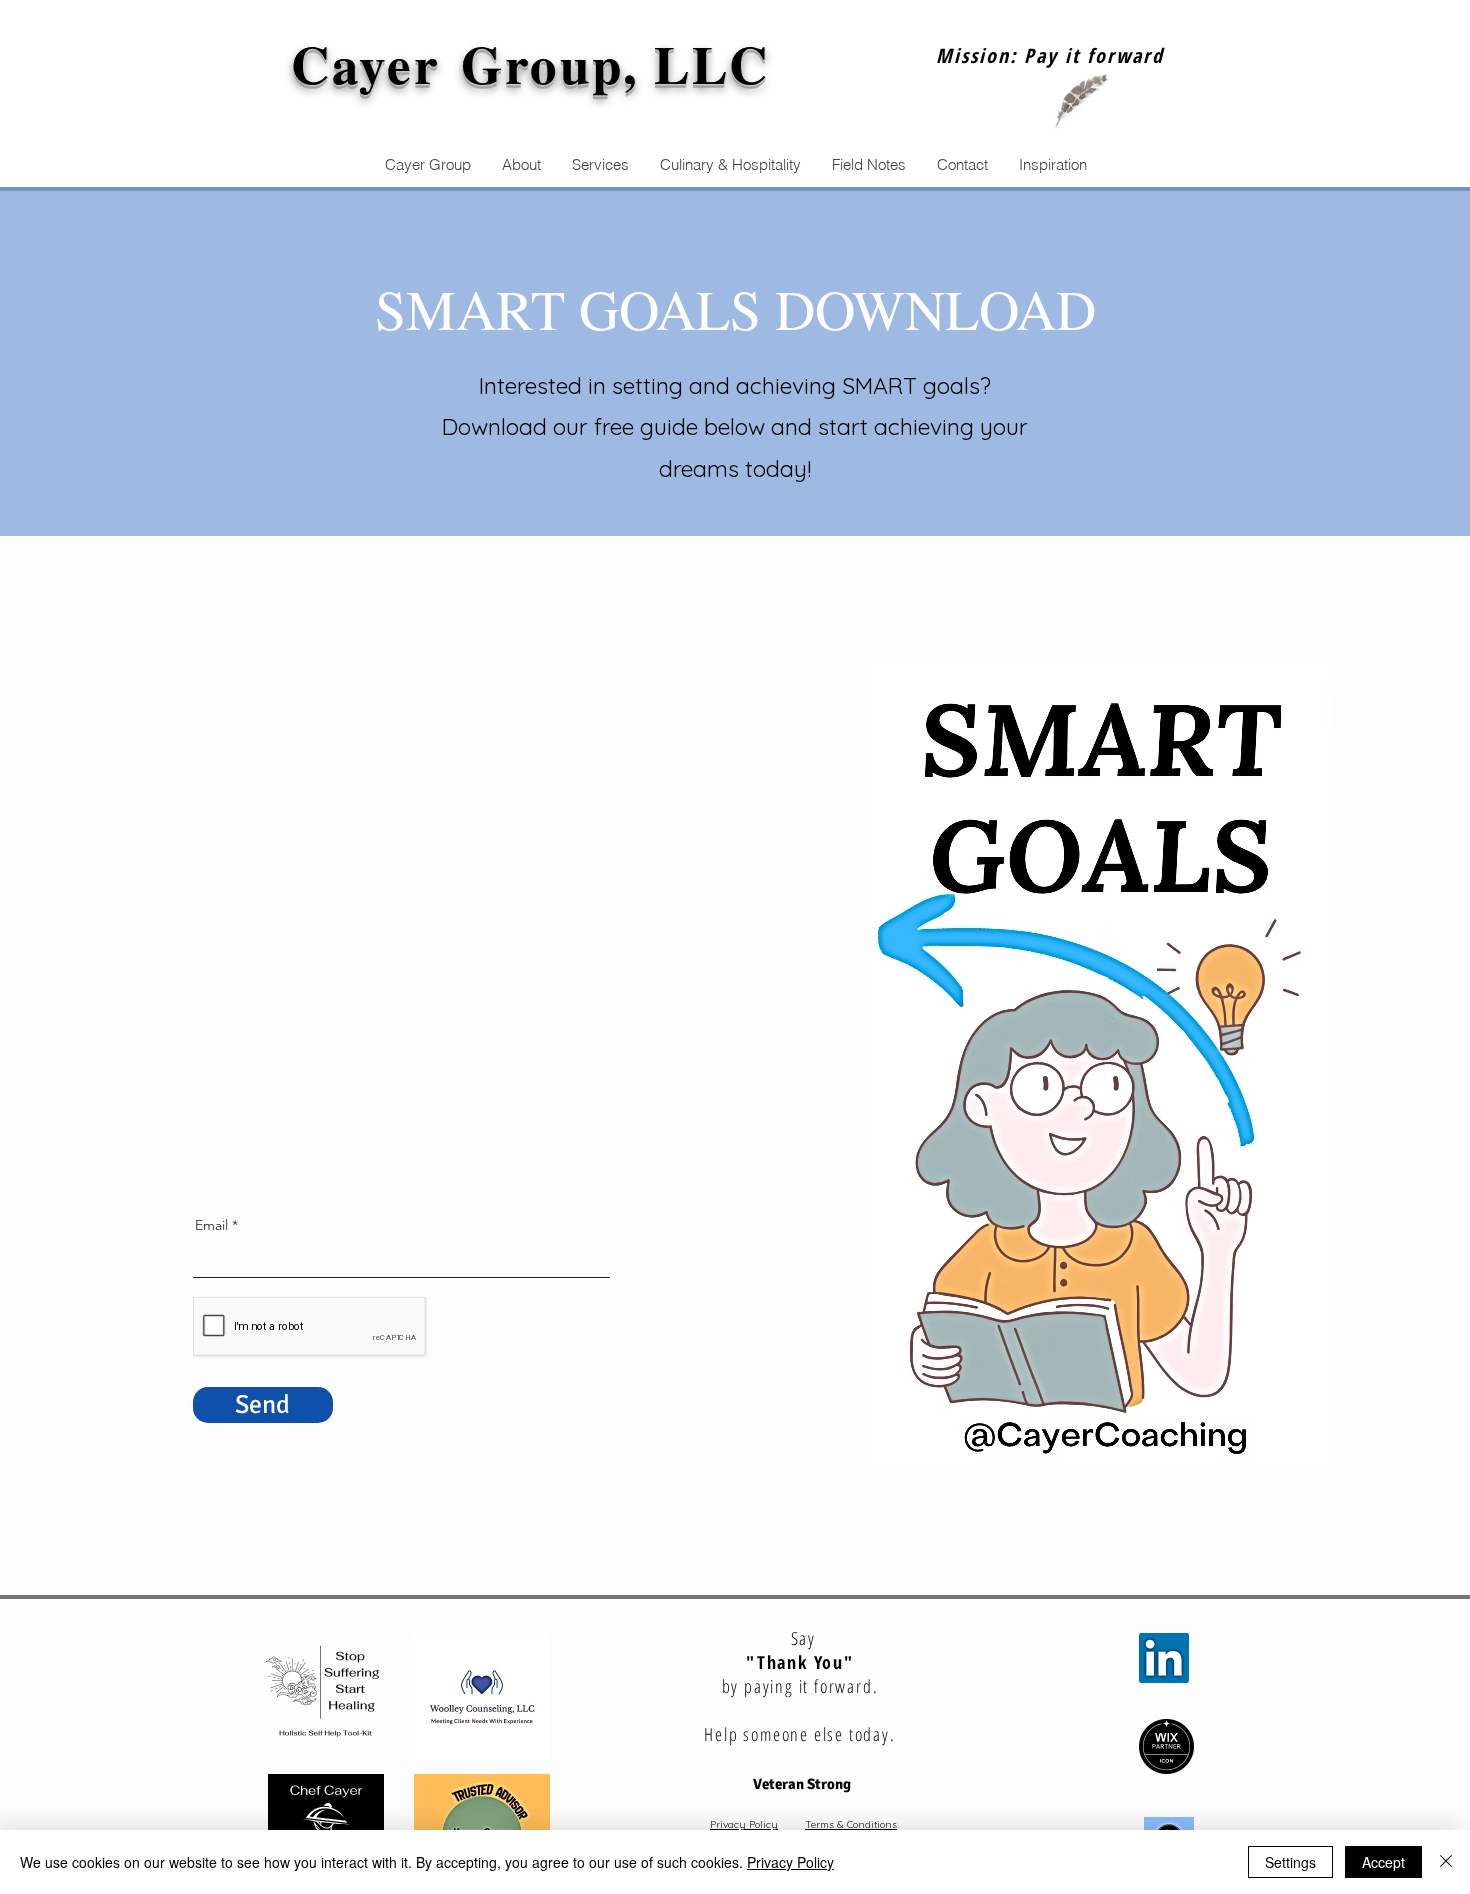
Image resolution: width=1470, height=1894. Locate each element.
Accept (1383, 1862)
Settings (1290, 1862)
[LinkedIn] (1164, 1658)
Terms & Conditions (851, 1824)
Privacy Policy (744, 1824)
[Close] (1446, 1862)
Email (211, 1225)
